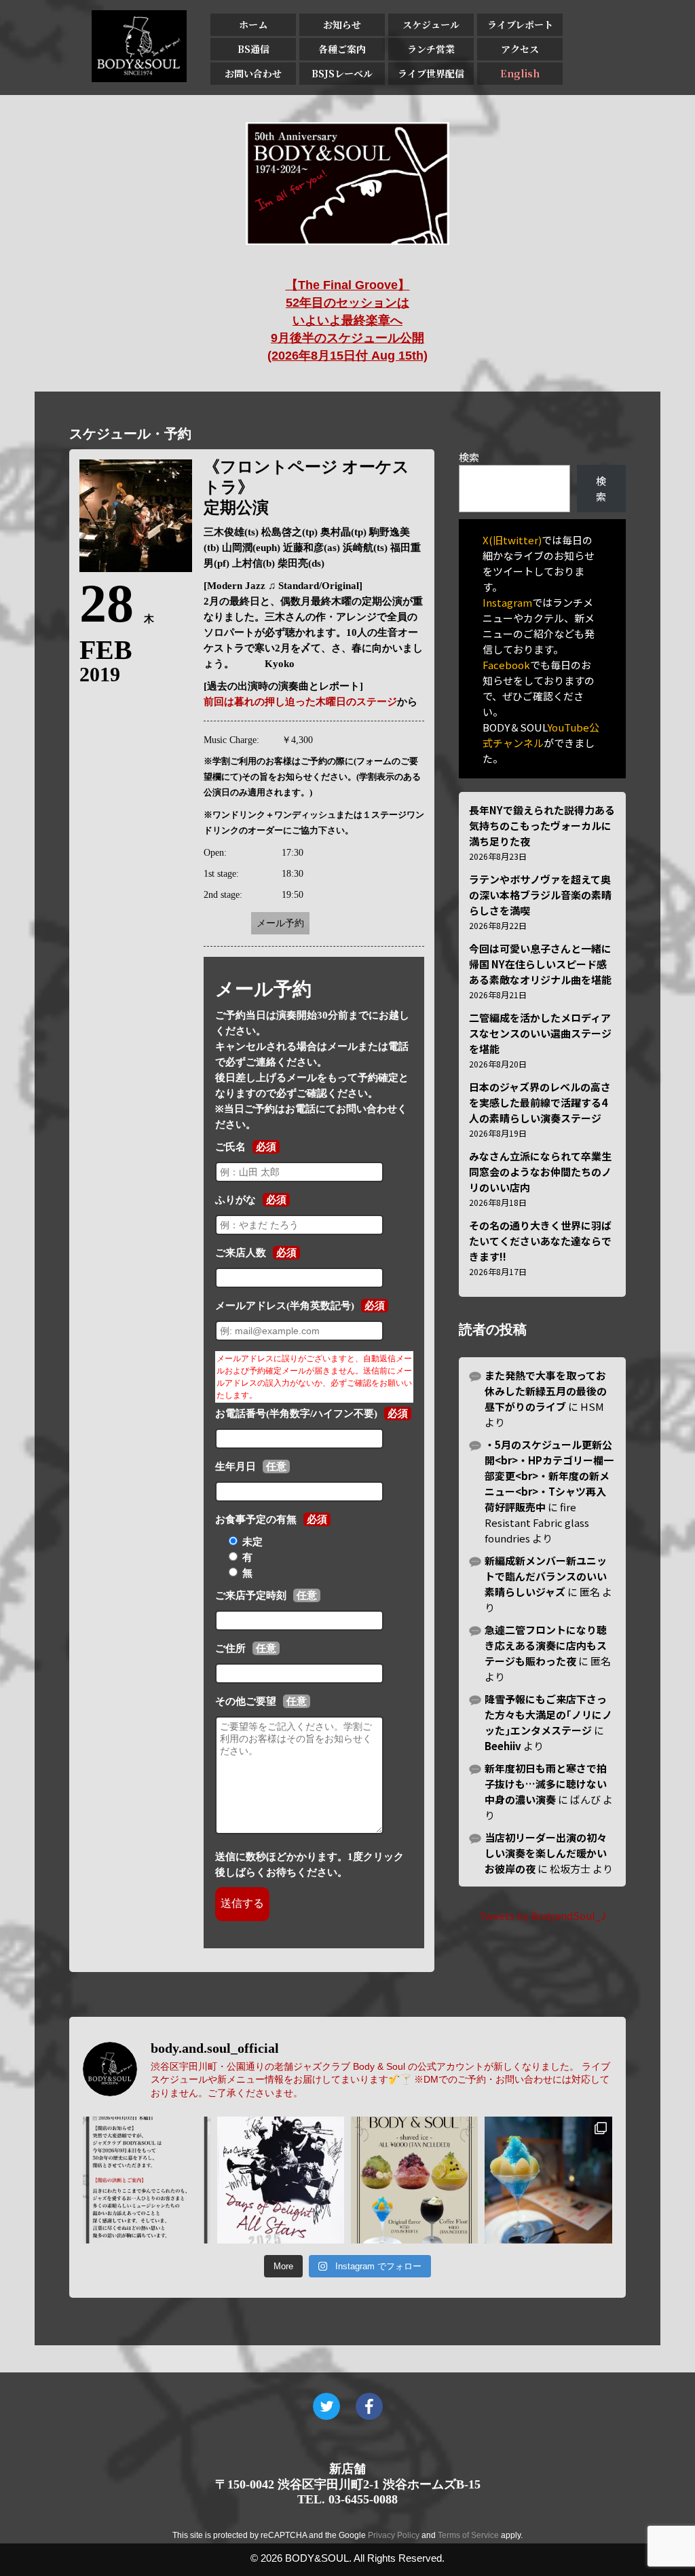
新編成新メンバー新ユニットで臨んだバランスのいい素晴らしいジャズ (546, 1576)
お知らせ (342, 24)
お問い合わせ (253, 73)
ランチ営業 (431, 49)
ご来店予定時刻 (251, 1595)
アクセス (520, 49)
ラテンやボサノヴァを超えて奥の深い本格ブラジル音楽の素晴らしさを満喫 (540, 895)
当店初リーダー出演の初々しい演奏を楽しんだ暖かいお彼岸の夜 (546, 1853)
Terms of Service (468, 2535)
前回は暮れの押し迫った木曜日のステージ (300, 702)
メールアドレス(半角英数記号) (285, 1306)
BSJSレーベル (342, 73)
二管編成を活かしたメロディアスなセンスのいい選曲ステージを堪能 (540, 1033)
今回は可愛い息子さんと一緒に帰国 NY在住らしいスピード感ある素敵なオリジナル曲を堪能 (540, 964)
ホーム (253, 24)
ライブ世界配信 (431, 73)
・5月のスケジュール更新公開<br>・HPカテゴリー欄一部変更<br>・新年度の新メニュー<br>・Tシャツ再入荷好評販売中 (549, 1476)
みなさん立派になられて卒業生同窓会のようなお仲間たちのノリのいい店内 (540, 1172)
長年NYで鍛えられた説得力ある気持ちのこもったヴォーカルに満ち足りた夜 (542, 826)
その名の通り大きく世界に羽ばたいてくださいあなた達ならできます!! (540, 1241)
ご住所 (230, 1648)
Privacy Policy (394, 2535)
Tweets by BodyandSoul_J (542, 1915)
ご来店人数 (241, 1253)
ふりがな (236, 1200)
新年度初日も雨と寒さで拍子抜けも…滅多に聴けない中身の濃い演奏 (546, 1784)
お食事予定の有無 (256, 1519)
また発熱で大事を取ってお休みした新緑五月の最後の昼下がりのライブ (546, 1391)
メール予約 (280, 923)
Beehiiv (503, 1746)
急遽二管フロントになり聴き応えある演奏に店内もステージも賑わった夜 (546, 1645)
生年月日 (236, 1466)
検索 (469, 457)
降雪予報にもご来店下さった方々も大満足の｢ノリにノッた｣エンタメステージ (548, 1715)
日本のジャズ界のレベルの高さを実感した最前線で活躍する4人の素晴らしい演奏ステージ (540, 1102)
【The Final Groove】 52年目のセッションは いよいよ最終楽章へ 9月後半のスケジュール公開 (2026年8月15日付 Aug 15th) (347, 320)
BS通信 (253, 49)
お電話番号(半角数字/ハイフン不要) (296, 1414)
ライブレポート (520, 24)
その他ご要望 (246, 1701)
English (520, 73)
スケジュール (431, 24)
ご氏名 (230, 1147)
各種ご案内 (342, 49)
